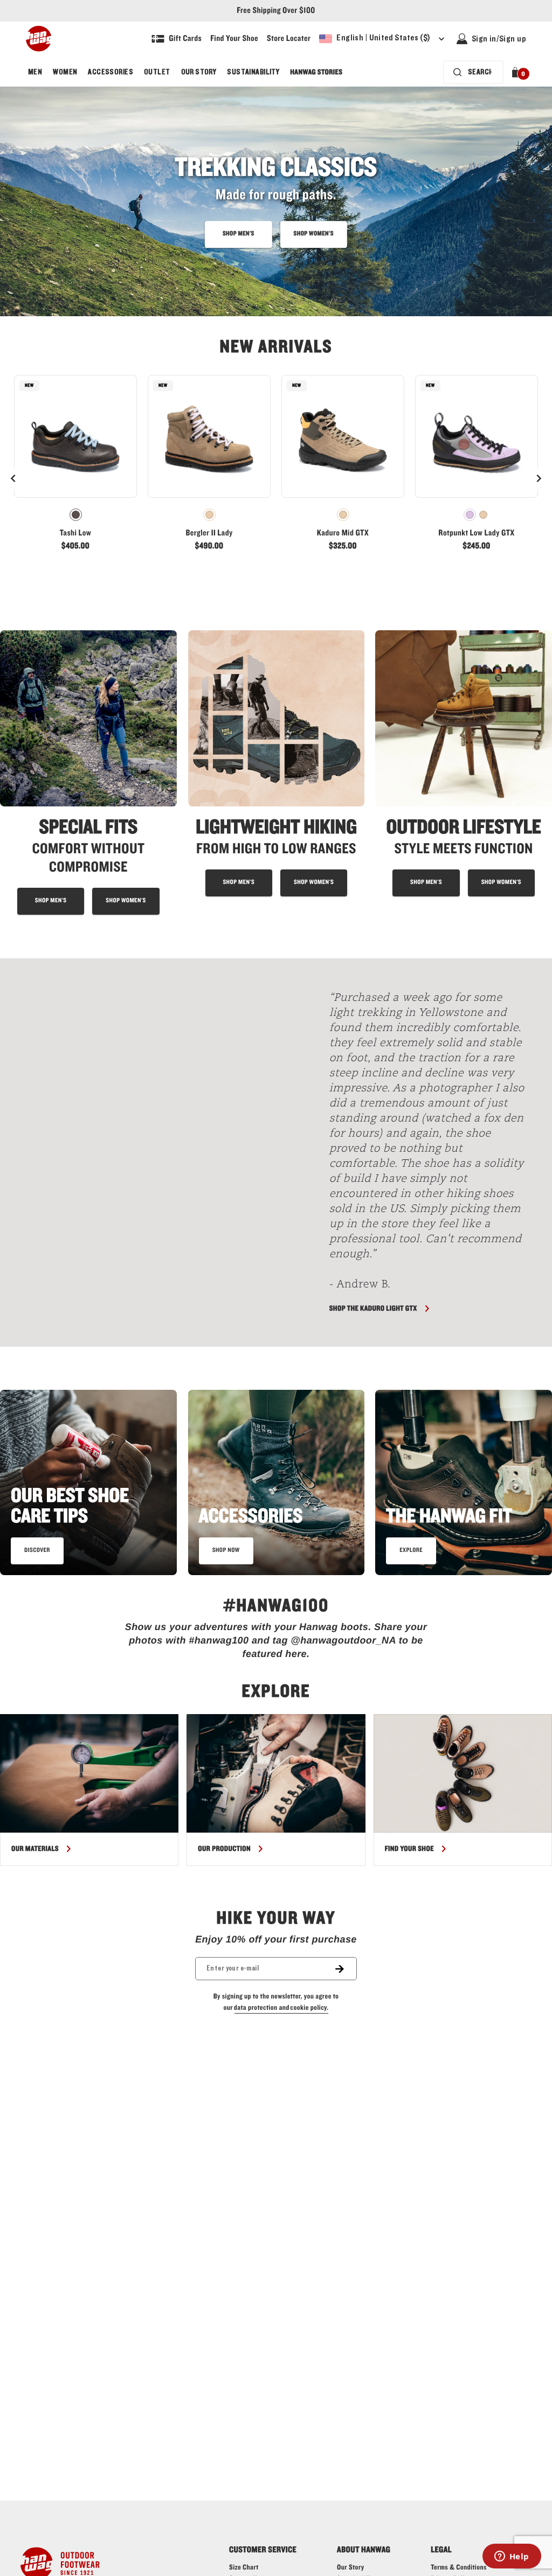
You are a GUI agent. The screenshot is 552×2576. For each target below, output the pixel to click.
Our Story (199, 72)
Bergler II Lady (209, 533)
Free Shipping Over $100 (276, 11)
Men (35, 72)
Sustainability (253, 72)
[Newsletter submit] (346, 1969)
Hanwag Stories (316, 72)
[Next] (539, 478)
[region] (276, 1790)
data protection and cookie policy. (281, 2008)
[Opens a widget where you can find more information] (512, 2557)
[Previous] (13, 478)
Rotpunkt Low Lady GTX (476, 533)
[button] (517, 72)
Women (65, 72)
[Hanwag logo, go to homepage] (39, 39)
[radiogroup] (75, 515)
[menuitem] (35, 72)
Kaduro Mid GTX (343, 533)
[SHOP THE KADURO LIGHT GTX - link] (158, 1153)
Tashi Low (76, 533)
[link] (75, 468)
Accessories (111, 72)
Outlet (157, 72)
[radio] (76, 515)
